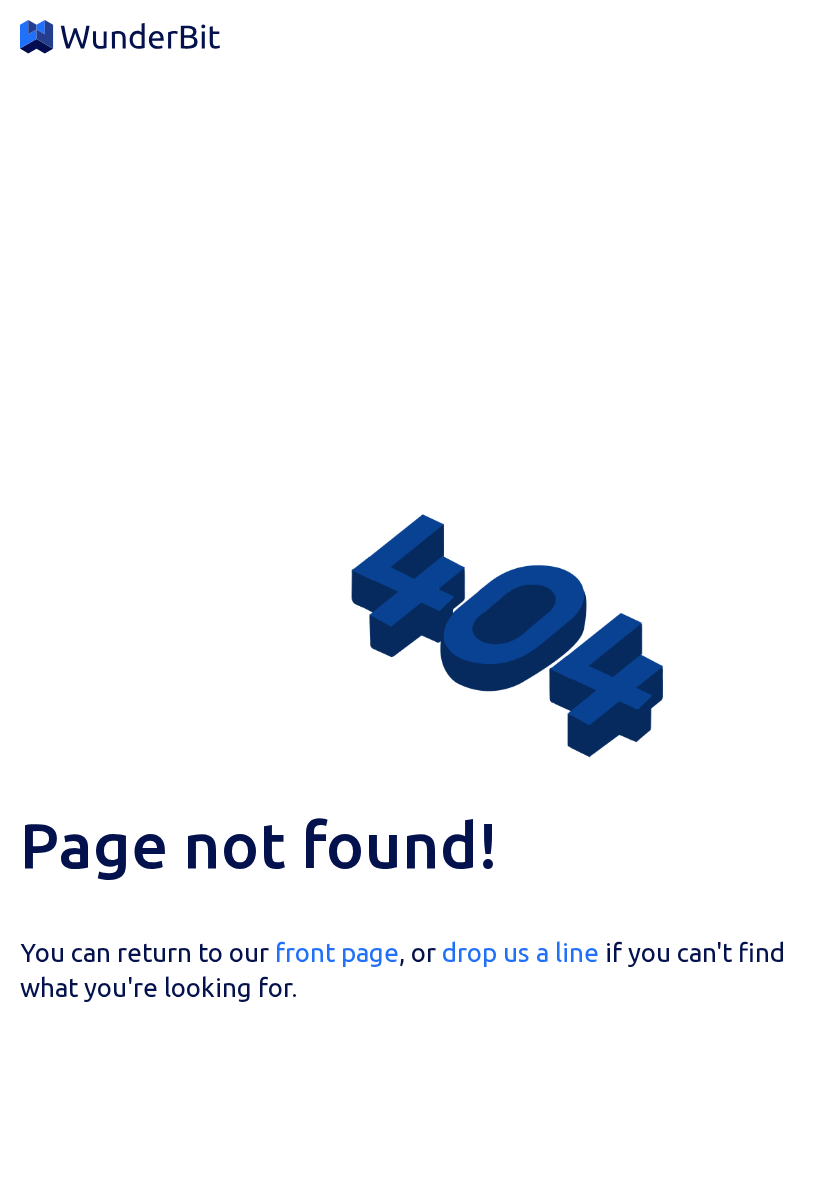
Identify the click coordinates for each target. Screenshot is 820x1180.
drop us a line (520, 952)
